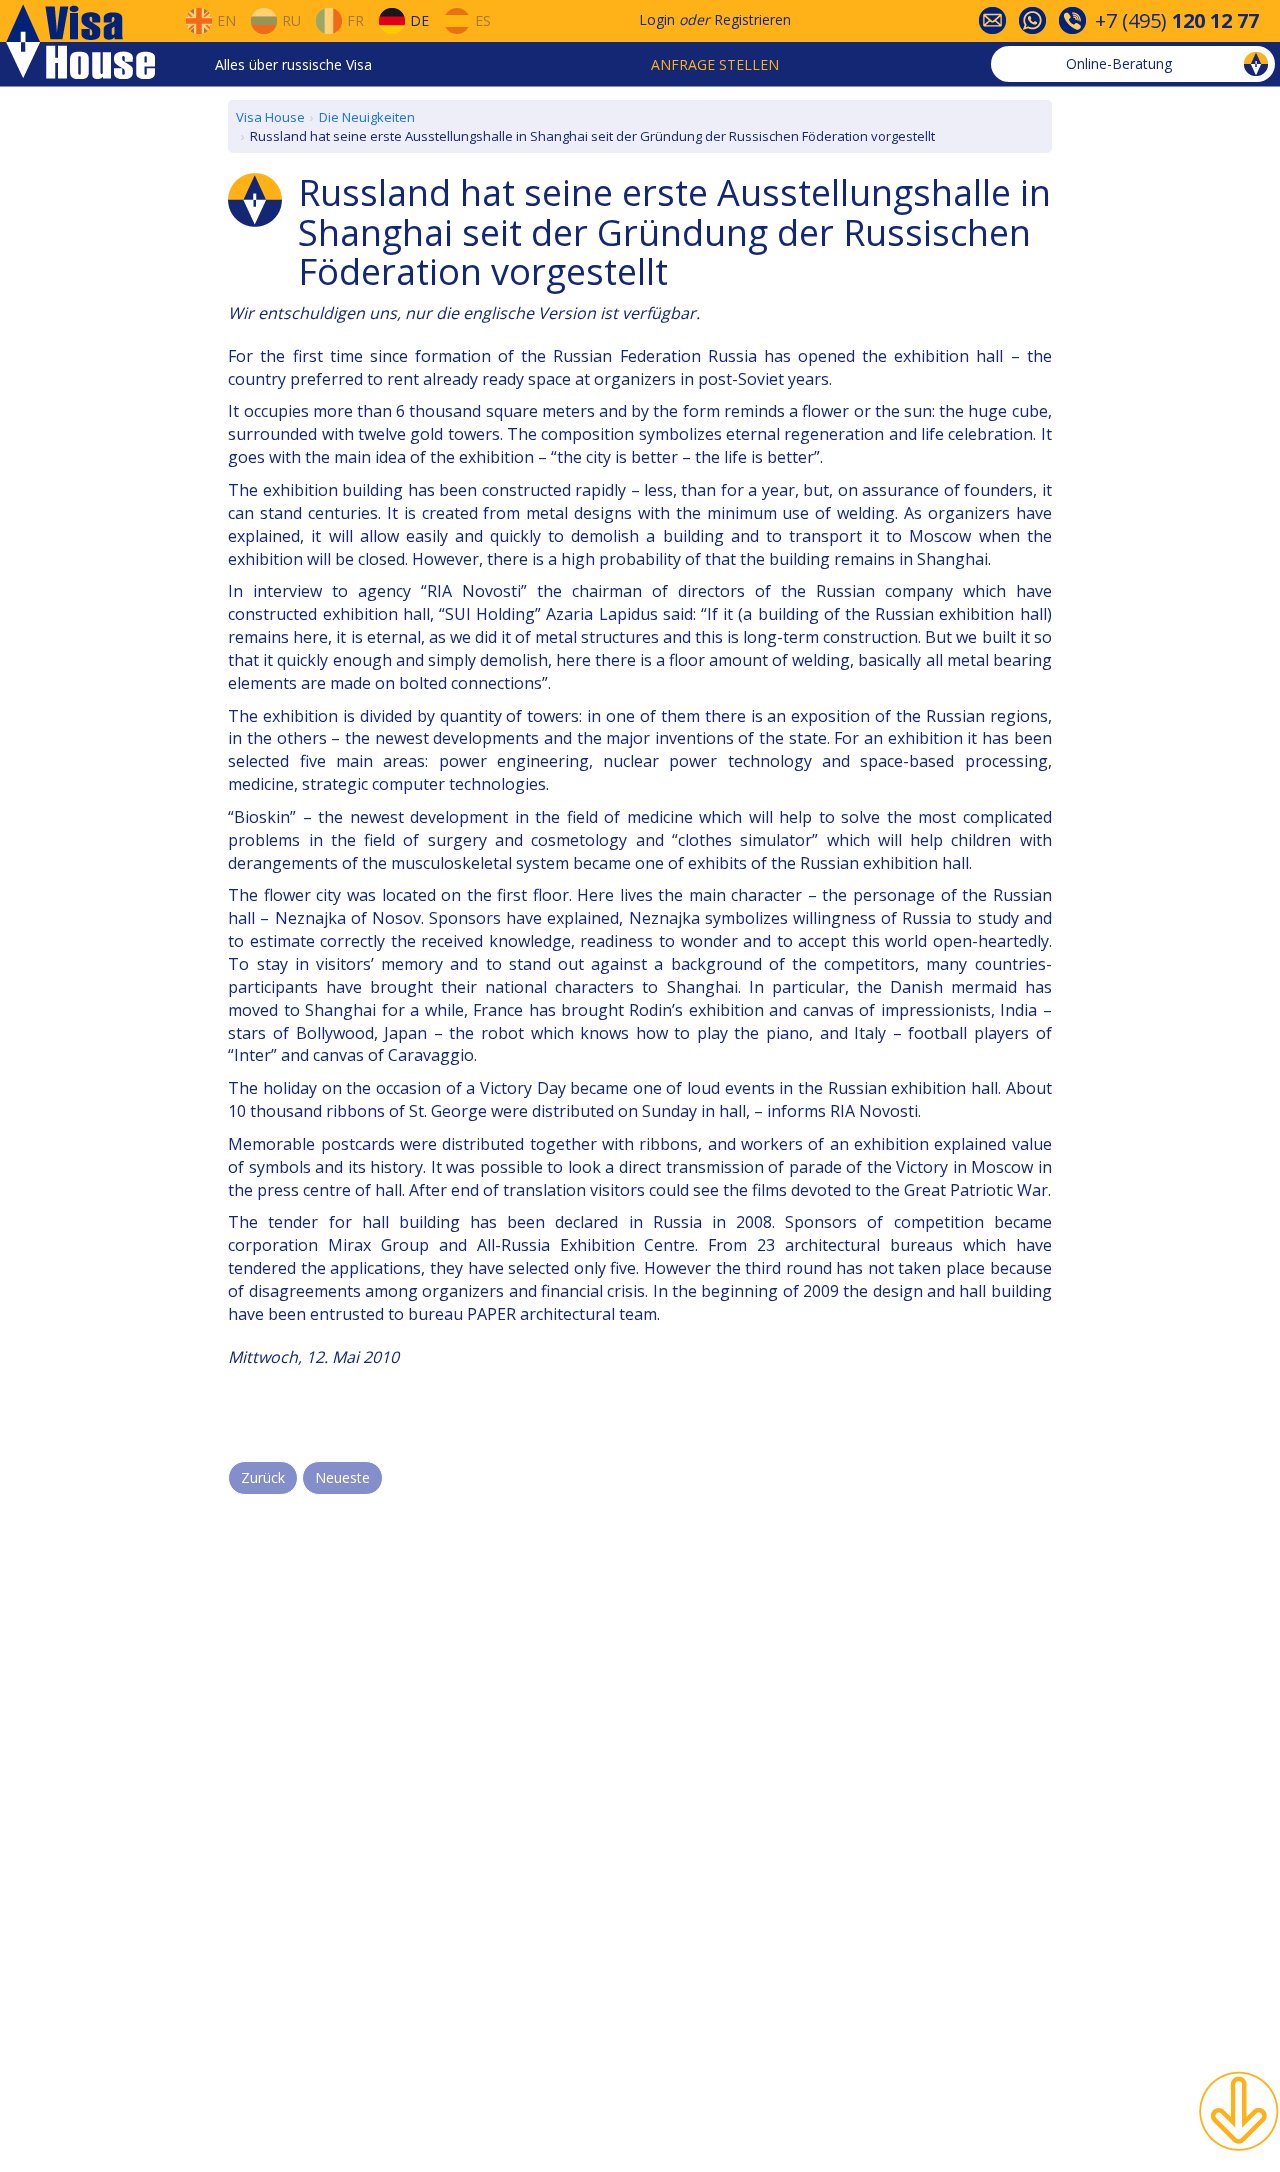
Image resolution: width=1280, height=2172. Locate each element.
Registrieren (752, 19)
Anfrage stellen (715, 64)
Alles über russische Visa (293, 64)
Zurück (263, 1477)
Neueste (342, 1477)
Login (657, 19)
